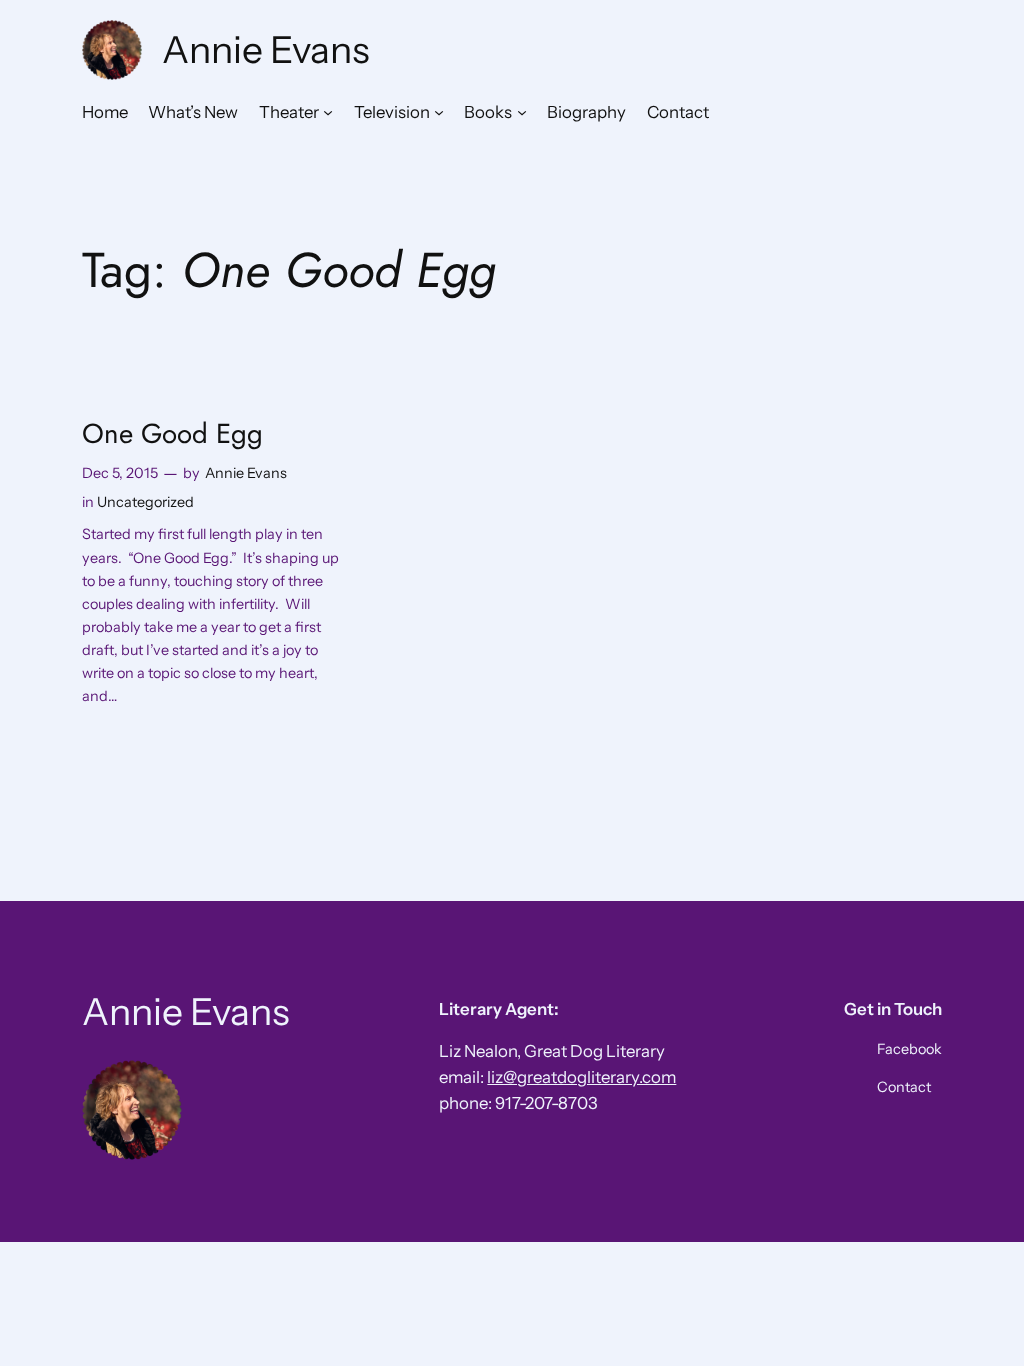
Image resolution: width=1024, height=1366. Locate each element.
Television (392, 112)
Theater (289, 112)
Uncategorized (145, 502)
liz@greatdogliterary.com (581, 1077)
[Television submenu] (439, 112)
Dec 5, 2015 (120, 473)
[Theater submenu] (328, 112)
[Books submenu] (522, 112)
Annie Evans (266, 49)
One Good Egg (172, 433)
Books (488, 112)
